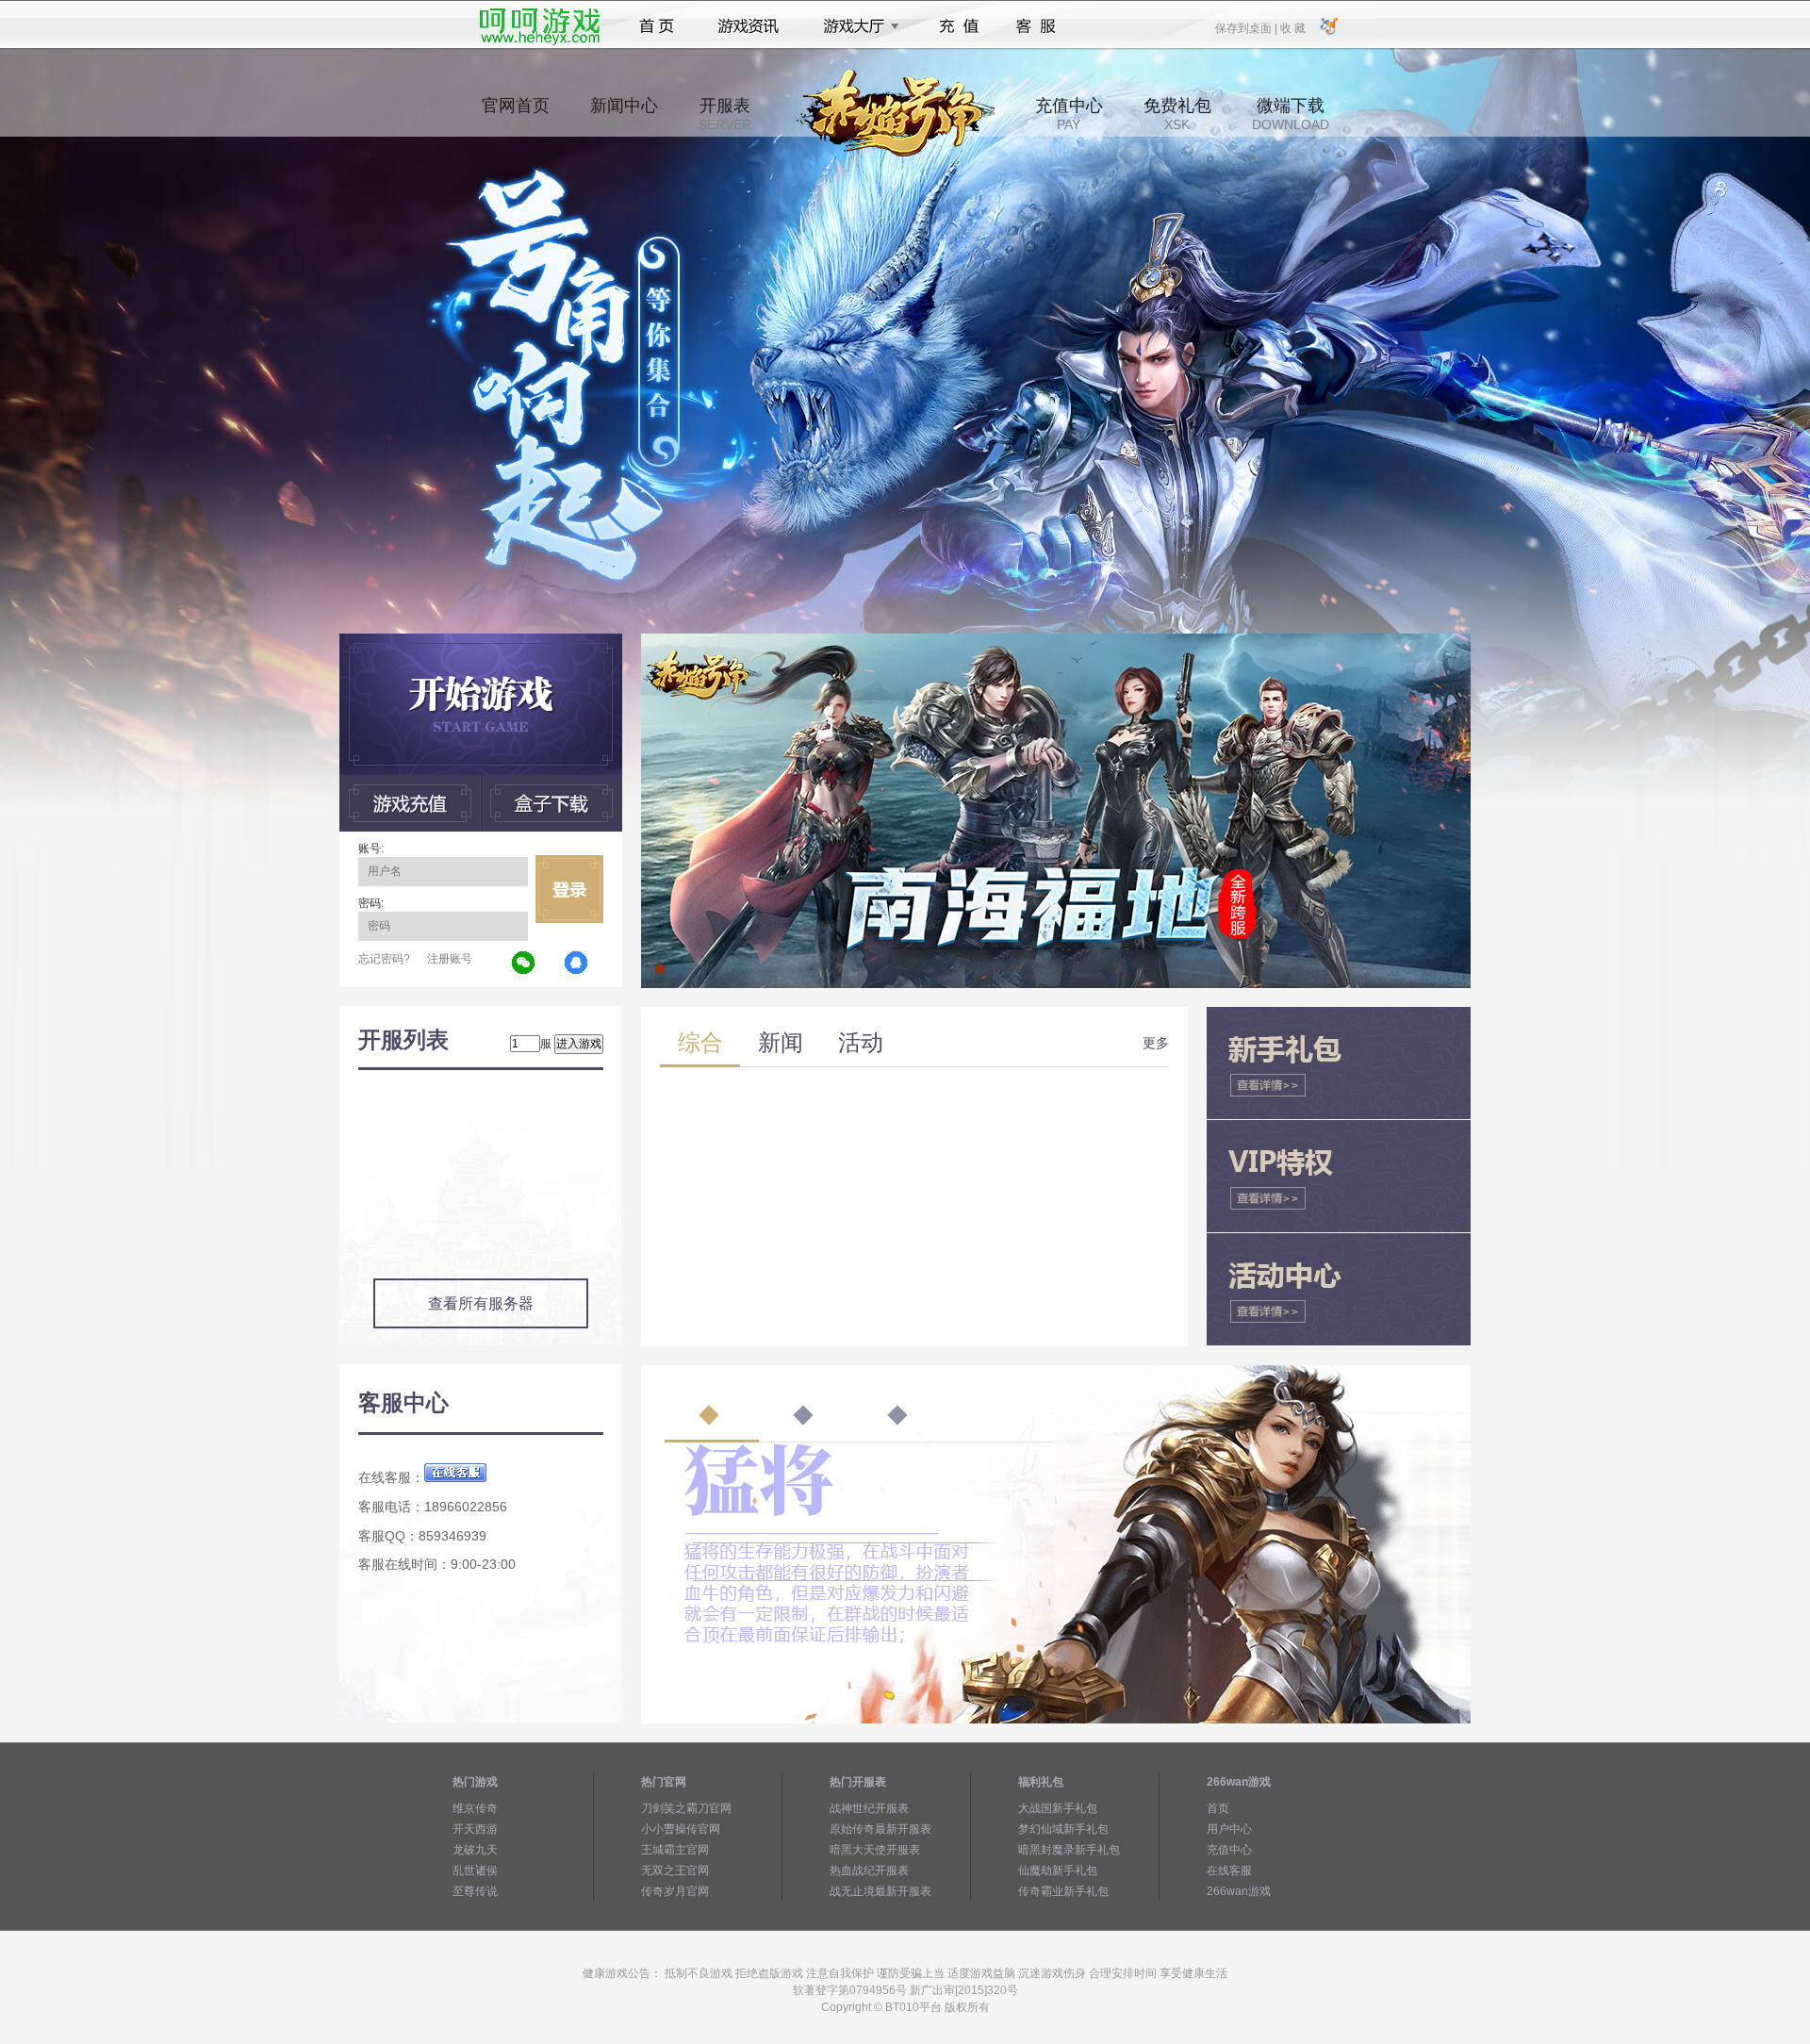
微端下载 (1291, 114)
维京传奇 (475, 1808)
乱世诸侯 (475, 1871)
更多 (1156, 1043)
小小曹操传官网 (681, 1829)
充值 (958, 26)
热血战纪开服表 (869, 1871)
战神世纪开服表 (869, 1808)
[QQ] (577, 964)
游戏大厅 (856, 26)
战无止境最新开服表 (880, 1891)
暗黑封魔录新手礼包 (1069, 1850)
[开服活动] (1056, 640)
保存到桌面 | (1247, 27)
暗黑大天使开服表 (875, 1850)
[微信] (524, 964)
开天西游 (475, 1829)
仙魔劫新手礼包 (1058, 1871)
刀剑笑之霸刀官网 (686, 1808)
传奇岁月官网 (675, 1891)
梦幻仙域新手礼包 (1063, 1829)
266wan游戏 (1239, 1891)
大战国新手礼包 (1058, 1808)
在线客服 (1229, 1871)
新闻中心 (624, 114)
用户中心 (1229, 1829)
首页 (657, 26)
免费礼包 (1177, 114)
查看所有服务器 (481, 1303)
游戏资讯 (749, 26)
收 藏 (1292, 27)
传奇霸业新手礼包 (1063, 1891)
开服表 (725, 114)
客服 (1037, 26)
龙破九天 (475, 1850)
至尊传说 (475, 1891)
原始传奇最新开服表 (880, 1829)
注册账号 (450, 959)
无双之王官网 (675, 1871)
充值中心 (1069, 114)
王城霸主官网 (675, 1850)
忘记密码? (384, 959)
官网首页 (516, 114)
